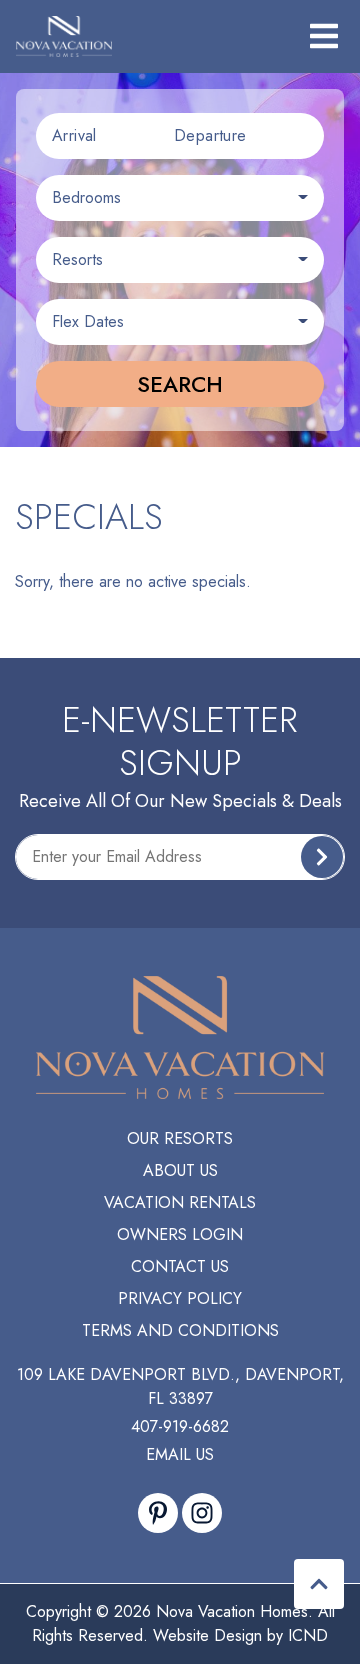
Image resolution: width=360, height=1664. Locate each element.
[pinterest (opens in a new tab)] (158, 1513)
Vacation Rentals (180, 1202)
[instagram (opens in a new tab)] (202, 1513)
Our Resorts (180, 1138)
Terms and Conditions (180, 1330)
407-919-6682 (180, 1426)
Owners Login (180, 1234)
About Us (180, 1170)
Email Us (180, 1454)
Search (180, 384)
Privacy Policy (180, 1298)
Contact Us (180, 1266)
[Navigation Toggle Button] (324, 36)
